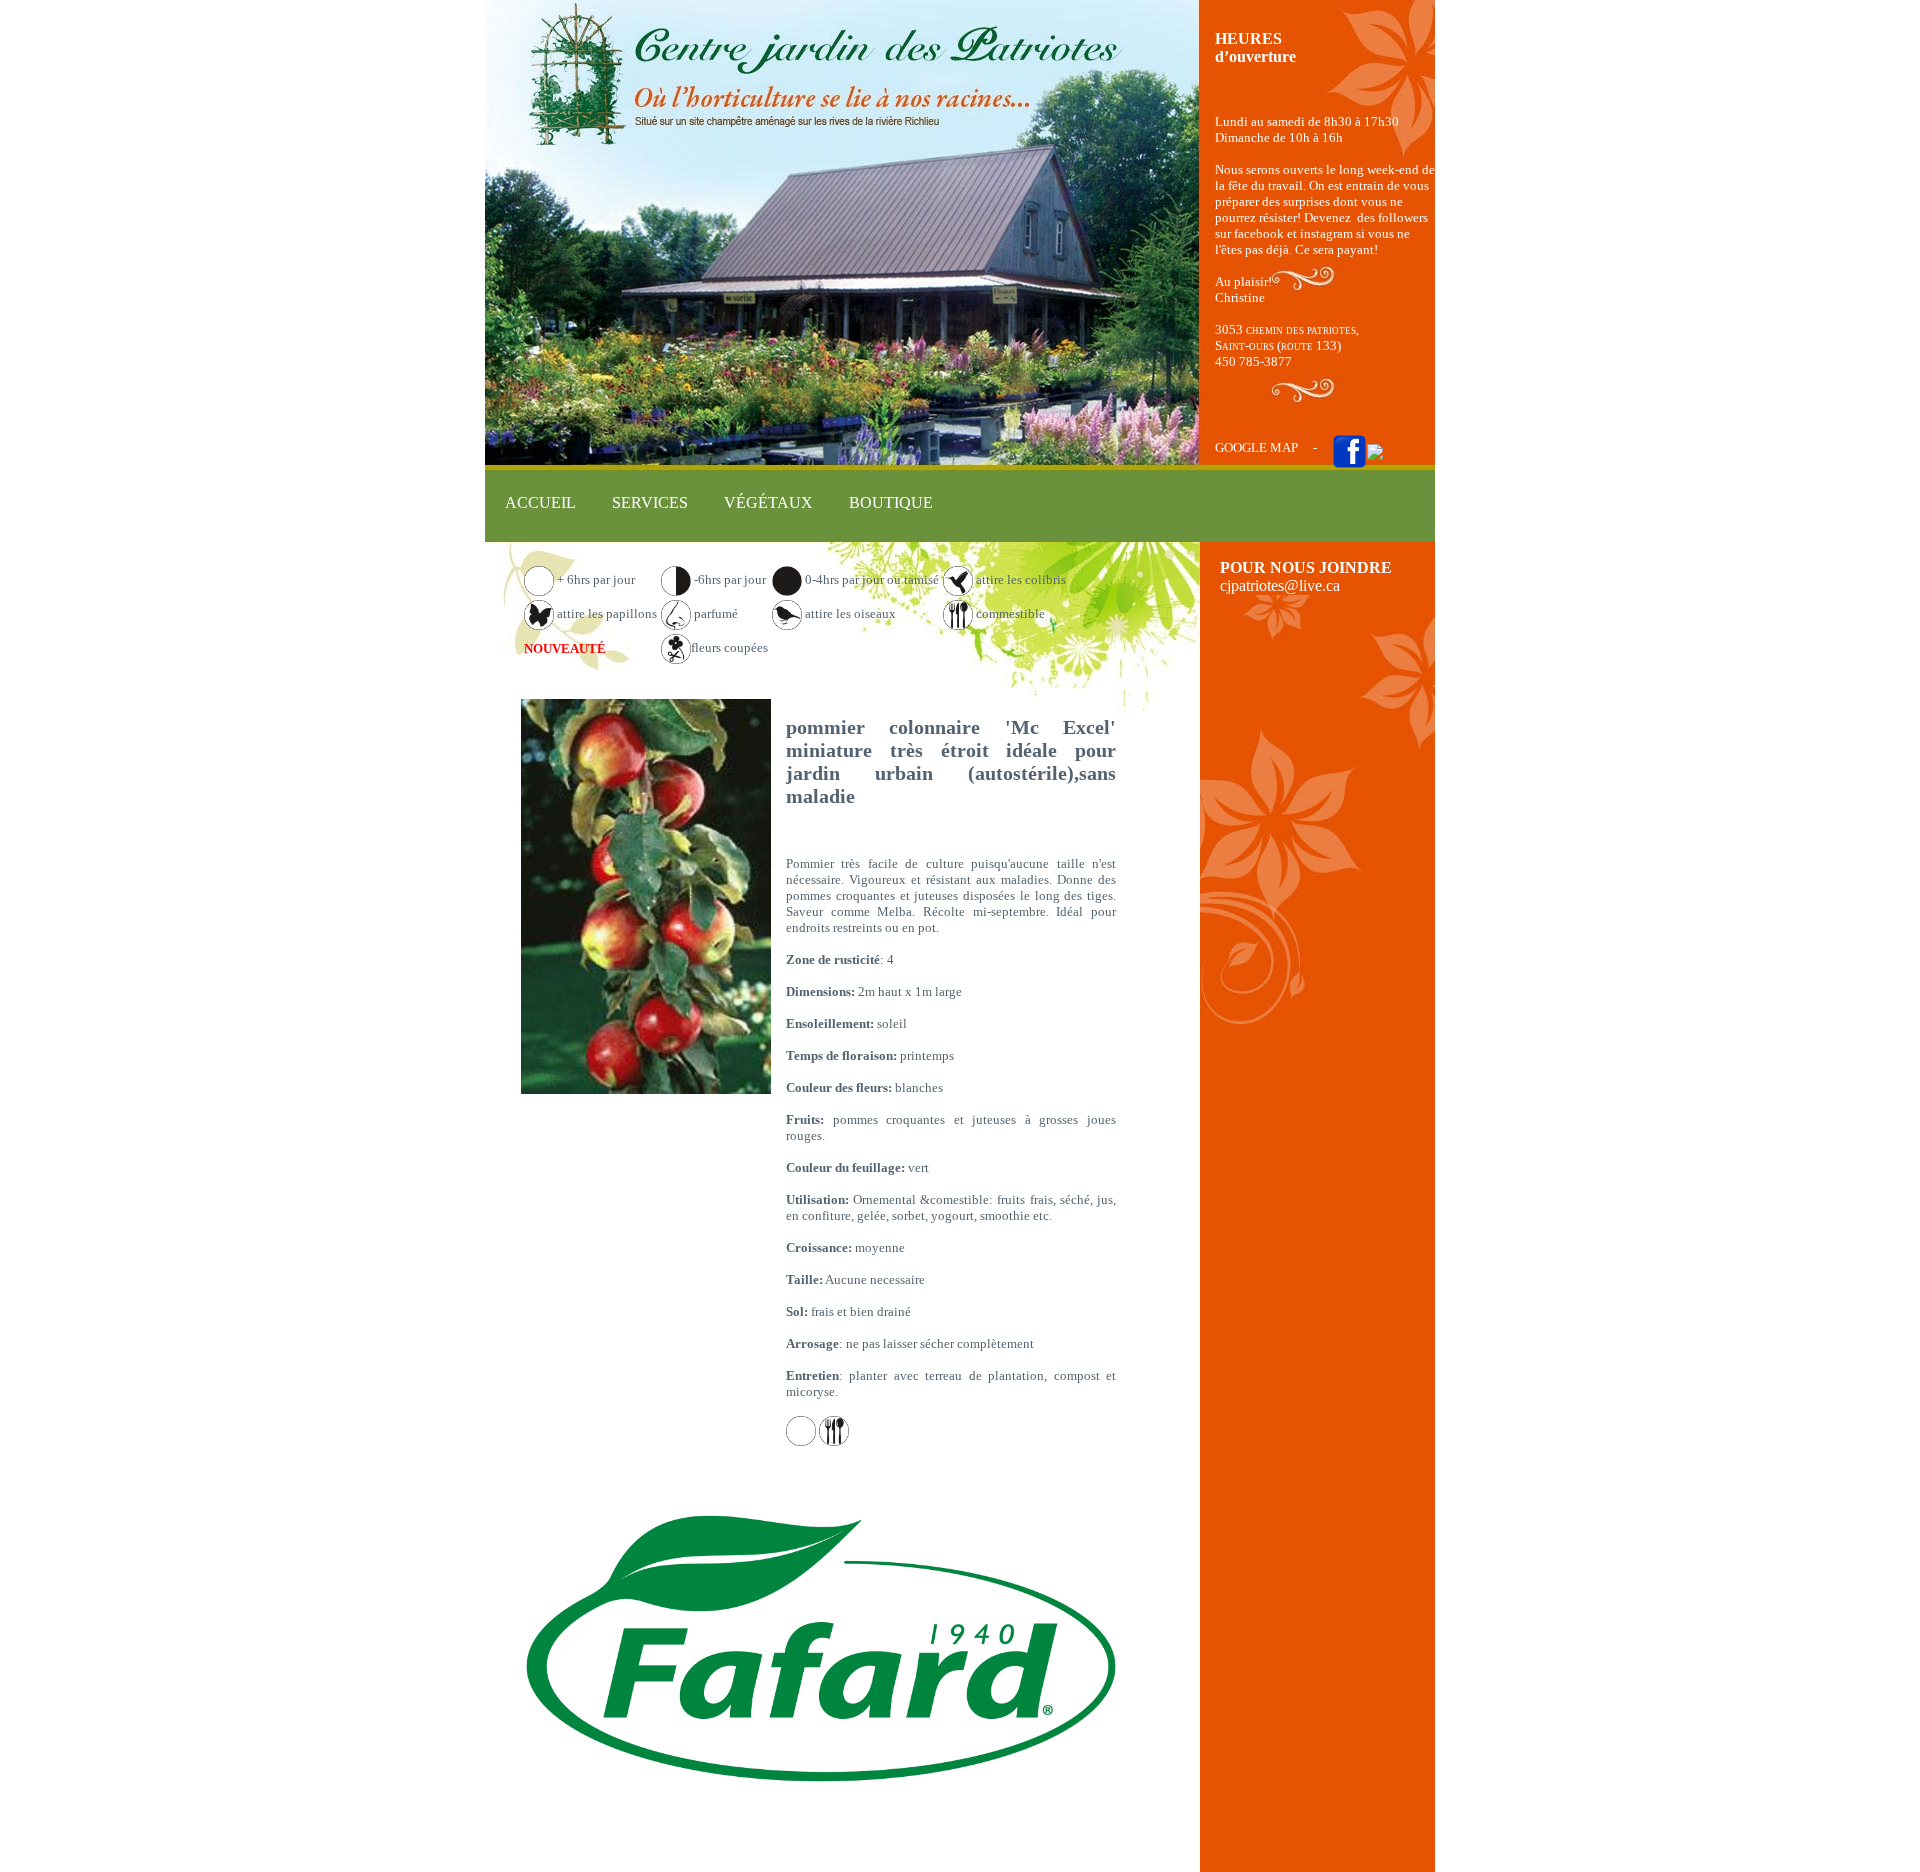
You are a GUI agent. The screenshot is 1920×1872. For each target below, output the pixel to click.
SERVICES (650, 502)
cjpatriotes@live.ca (1280, 585)
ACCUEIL (540, 502)
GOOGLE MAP (1256, 447)
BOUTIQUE (891, 502)
